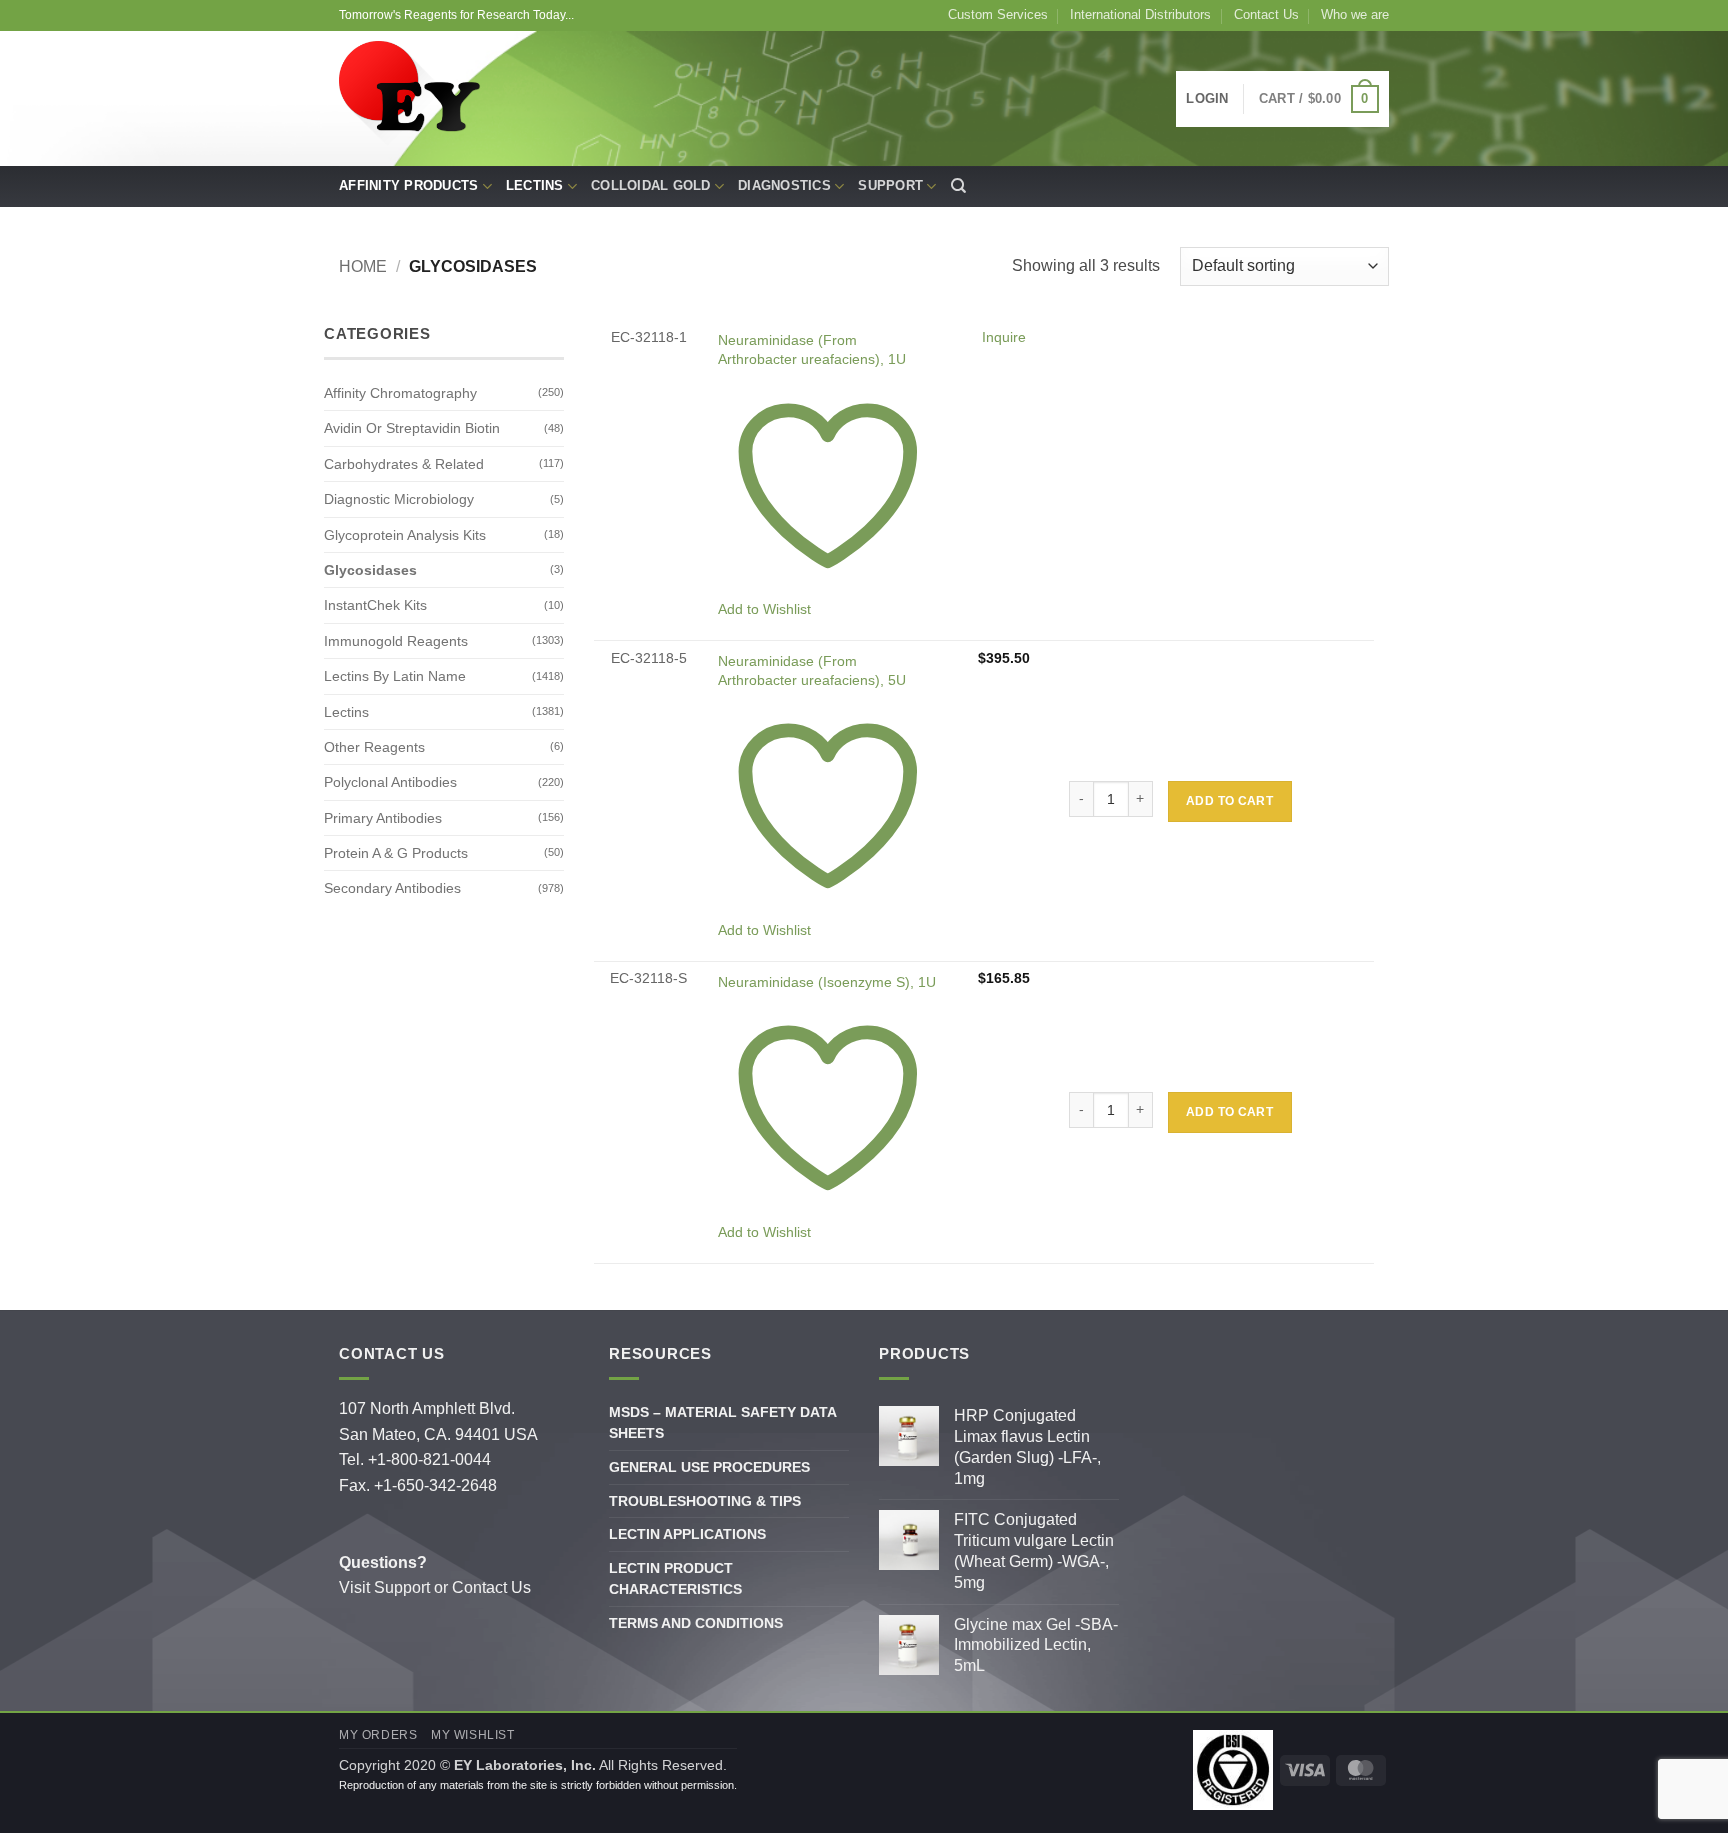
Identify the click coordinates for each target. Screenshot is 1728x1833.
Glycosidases (370, 570)
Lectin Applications (687, 1534)
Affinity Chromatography (400, 393)
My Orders (378, 1735)
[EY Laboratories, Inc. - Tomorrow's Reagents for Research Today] (412, 99)
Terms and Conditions (696, 1623)
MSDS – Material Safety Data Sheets (722, 1422)
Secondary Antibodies (392, 888)
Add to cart (1229, 801)
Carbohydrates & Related (404, 464)
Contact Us (1266, 14)
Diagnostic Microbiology (399, 499)
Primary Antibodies (383, 818)
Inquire (1004, 337)
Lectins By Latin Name (395, 676)
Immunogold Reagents (396, 641)
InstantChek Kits (375, 605)
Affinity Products (408, 185)
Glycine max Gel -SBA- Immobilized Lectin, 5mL (1036, 1645)
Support (890, 185)
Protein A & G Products (396, 853)
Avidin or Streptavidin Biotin (412, 428)
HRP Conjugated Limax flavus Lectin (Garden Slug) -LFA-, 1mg (1027, 1446)
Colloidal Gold (651, 185)
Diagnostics (784, 185)
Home (363, 266)
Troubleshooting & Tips (705, 1501)
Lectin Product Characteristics (675, 1578)
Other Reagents (374, 747)
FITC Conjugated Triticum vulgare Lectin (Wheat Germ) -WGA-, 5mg (1034, 1550)
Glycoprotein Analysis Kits (405, 535)
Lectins (535, 185)
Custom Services (998, 14)
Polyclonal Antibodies (390, 782)
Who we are (1355, 14)
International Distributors (1140, 14)
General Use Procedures (709, 1467)
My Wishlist (473, 1735)
